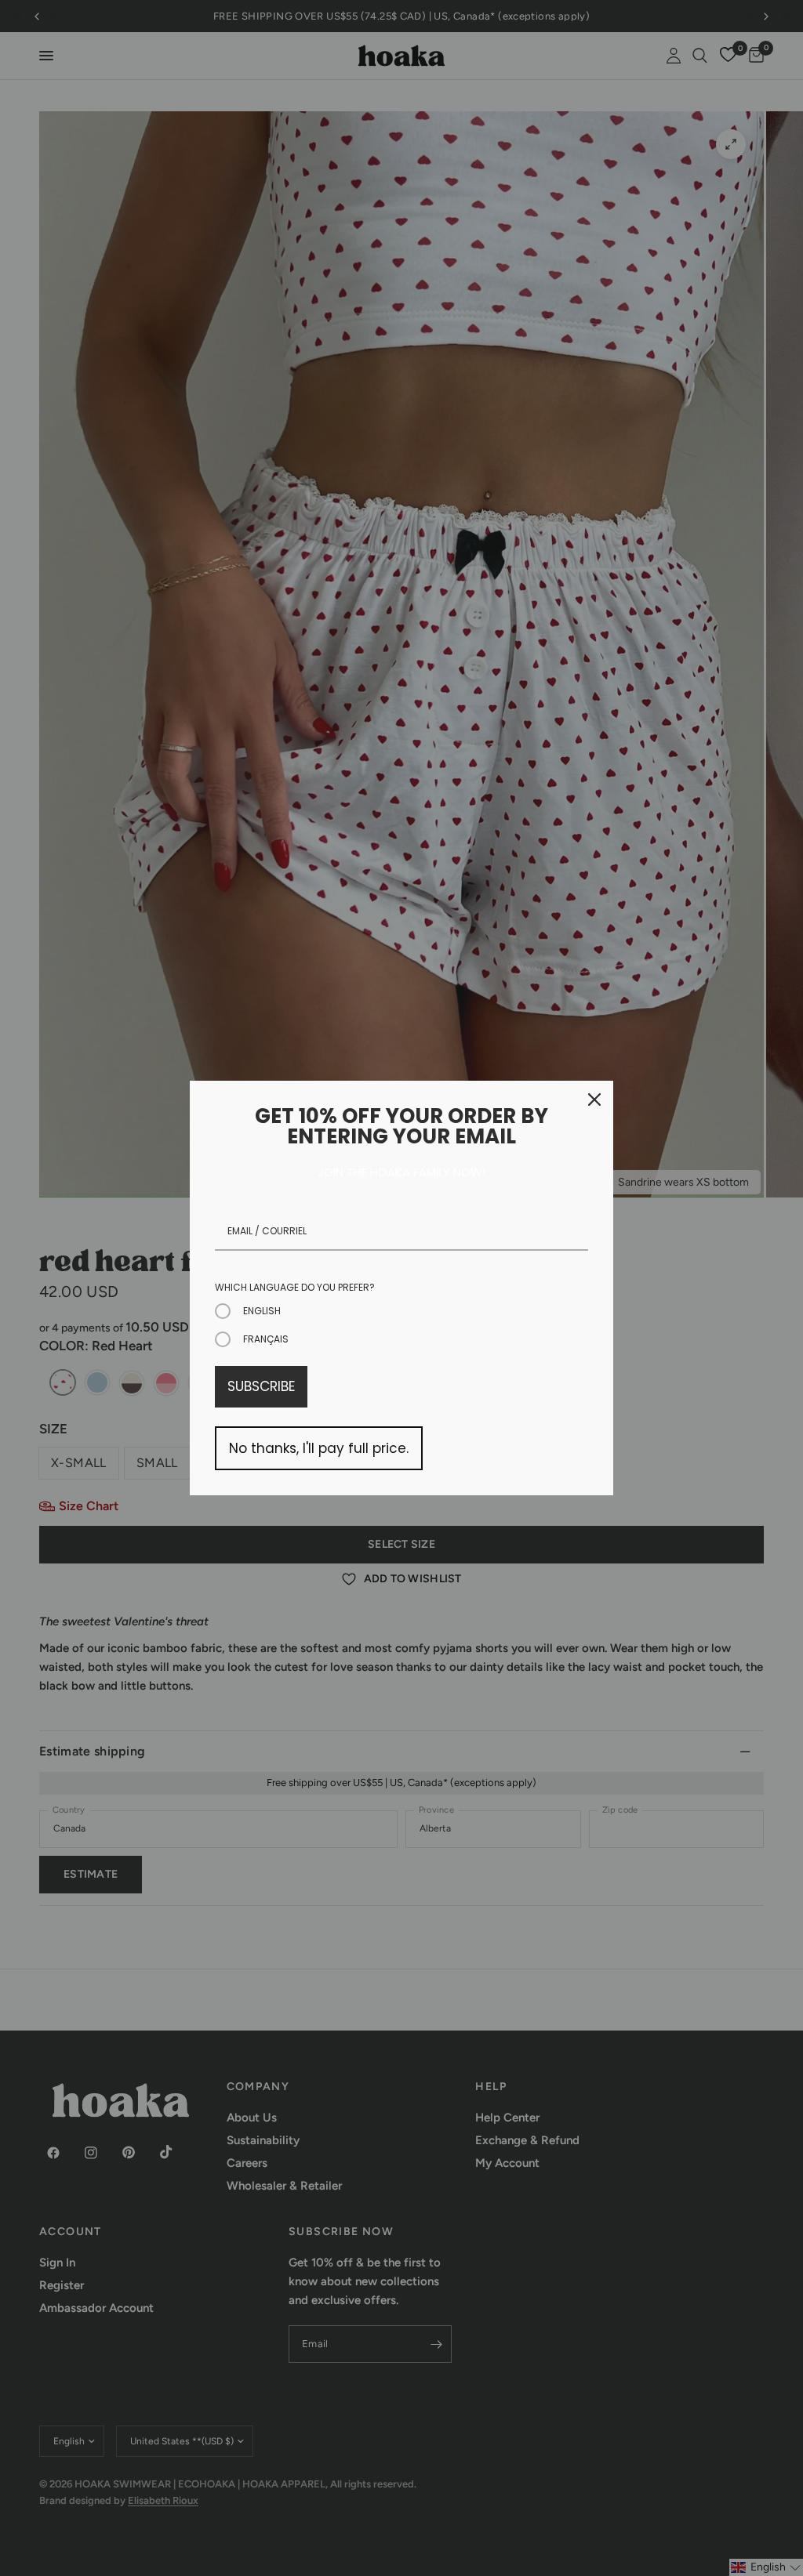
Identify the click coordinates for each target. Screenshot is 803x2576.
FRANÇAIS (266, 1339)
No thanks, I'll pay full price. (319, 1448)
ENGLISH (262, 1311)
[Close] (594, 1100)
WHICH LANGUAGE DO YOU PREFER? (295, 1287)
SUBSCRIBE (261, 1386)
